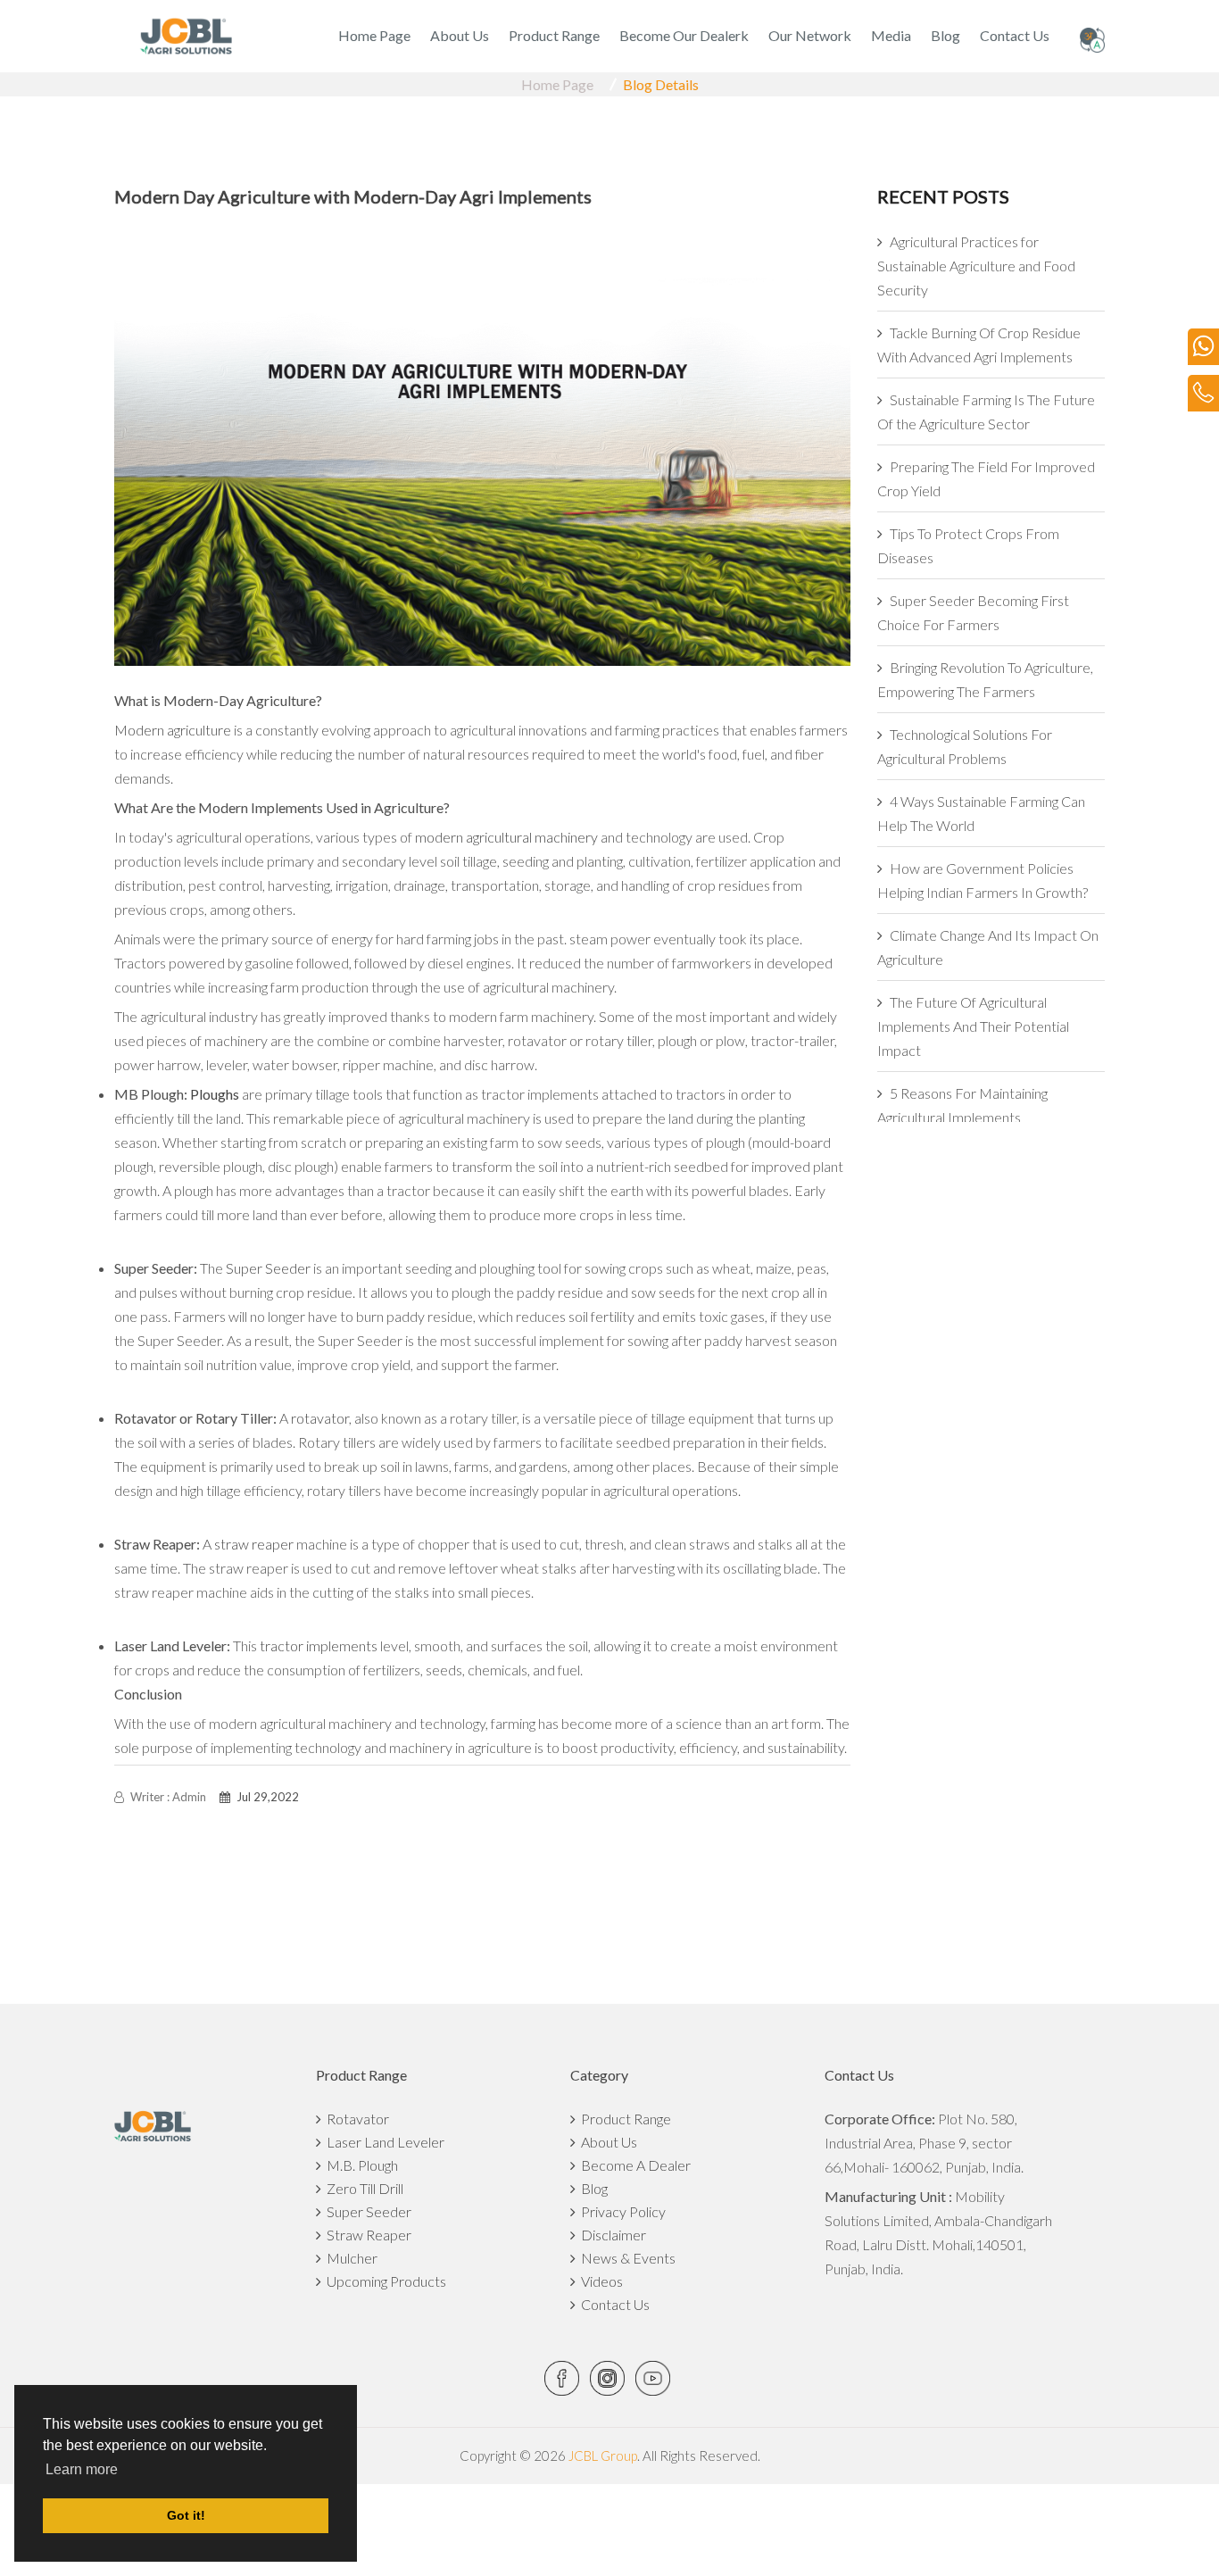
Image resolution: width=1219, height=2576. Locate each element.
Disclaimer (611, 2235)
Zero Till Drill (362, 2188)
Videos (599, 2281)
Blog (945, 35)
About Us (460, 35)
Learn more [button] (82, 2469)
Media (891, 35)
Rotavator (355, 2119)
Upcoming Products (384, 2281)
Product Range (554, 35)
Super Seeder (268, 1268)
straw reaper (254, 1544)
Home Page (374, 35)
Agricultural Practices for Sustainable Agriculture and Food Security (976, 266)
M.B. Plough (360, 2165)
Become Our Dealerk (684, 35)
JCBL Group (601, 2456)
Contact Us (1015, 35)
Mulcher (349, 2258)
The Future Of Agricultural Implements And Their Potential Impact (973, 1026)
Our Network (810, 35)
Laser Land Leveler (383, 2142)
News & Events (626, 2258)
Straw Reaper (366, 2235)
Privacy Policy (621, 2211)
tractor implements (319, 1645)
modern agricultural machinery (506, 837)
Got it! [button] (186, 2515)
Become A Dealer (633, 2165)
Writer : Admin (167, 1797)
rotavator (320, 1418)
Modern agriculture (173, 730)
